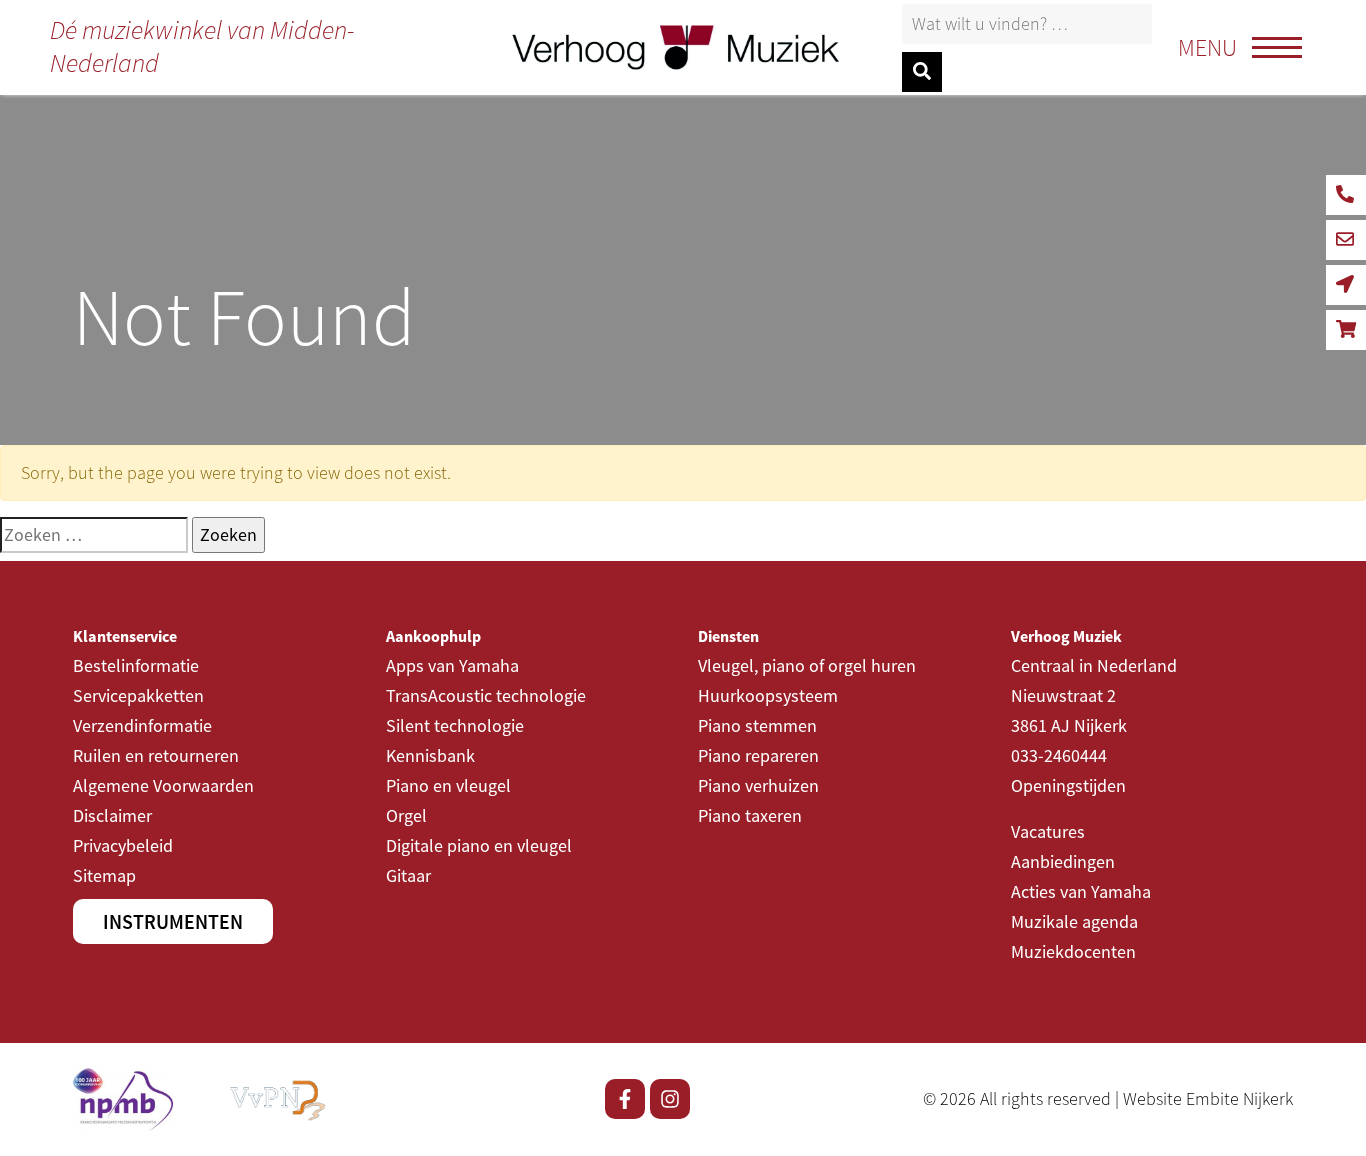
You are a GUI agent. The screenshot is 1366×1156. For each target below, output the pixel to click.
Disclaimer (112, 815)
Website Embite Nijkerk (1208, 1098)
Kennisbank (430, 755)
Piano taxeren (750, 815)
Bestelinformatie (136, 665)
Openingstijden (1068, 785)
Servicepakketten (138, 695)
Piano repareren (758, 755)
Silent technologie (455, 725)
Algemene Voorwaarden (163, 785)
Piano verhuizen (758, 785)
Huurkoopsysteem (768, 695)
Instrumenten (173, 921)
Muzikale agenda (1074, 921)
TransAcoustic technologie (486, 695)
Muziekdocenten (1073, 951)
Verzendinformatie (142, 725)
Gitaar (408, 875)
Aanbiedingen (1063, 861)
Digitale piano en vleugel (479, 845)
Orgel (406, 815)
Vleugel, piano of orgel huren (807, 665)
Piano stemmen (757, 725)
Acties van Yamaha (1081, 891)
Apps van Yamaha (452, 665)
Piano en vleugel (448, 785)
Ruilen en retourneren (156, 755)
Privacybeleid (123, 845)
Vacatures (1048, 831)
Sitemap (104, 875)
